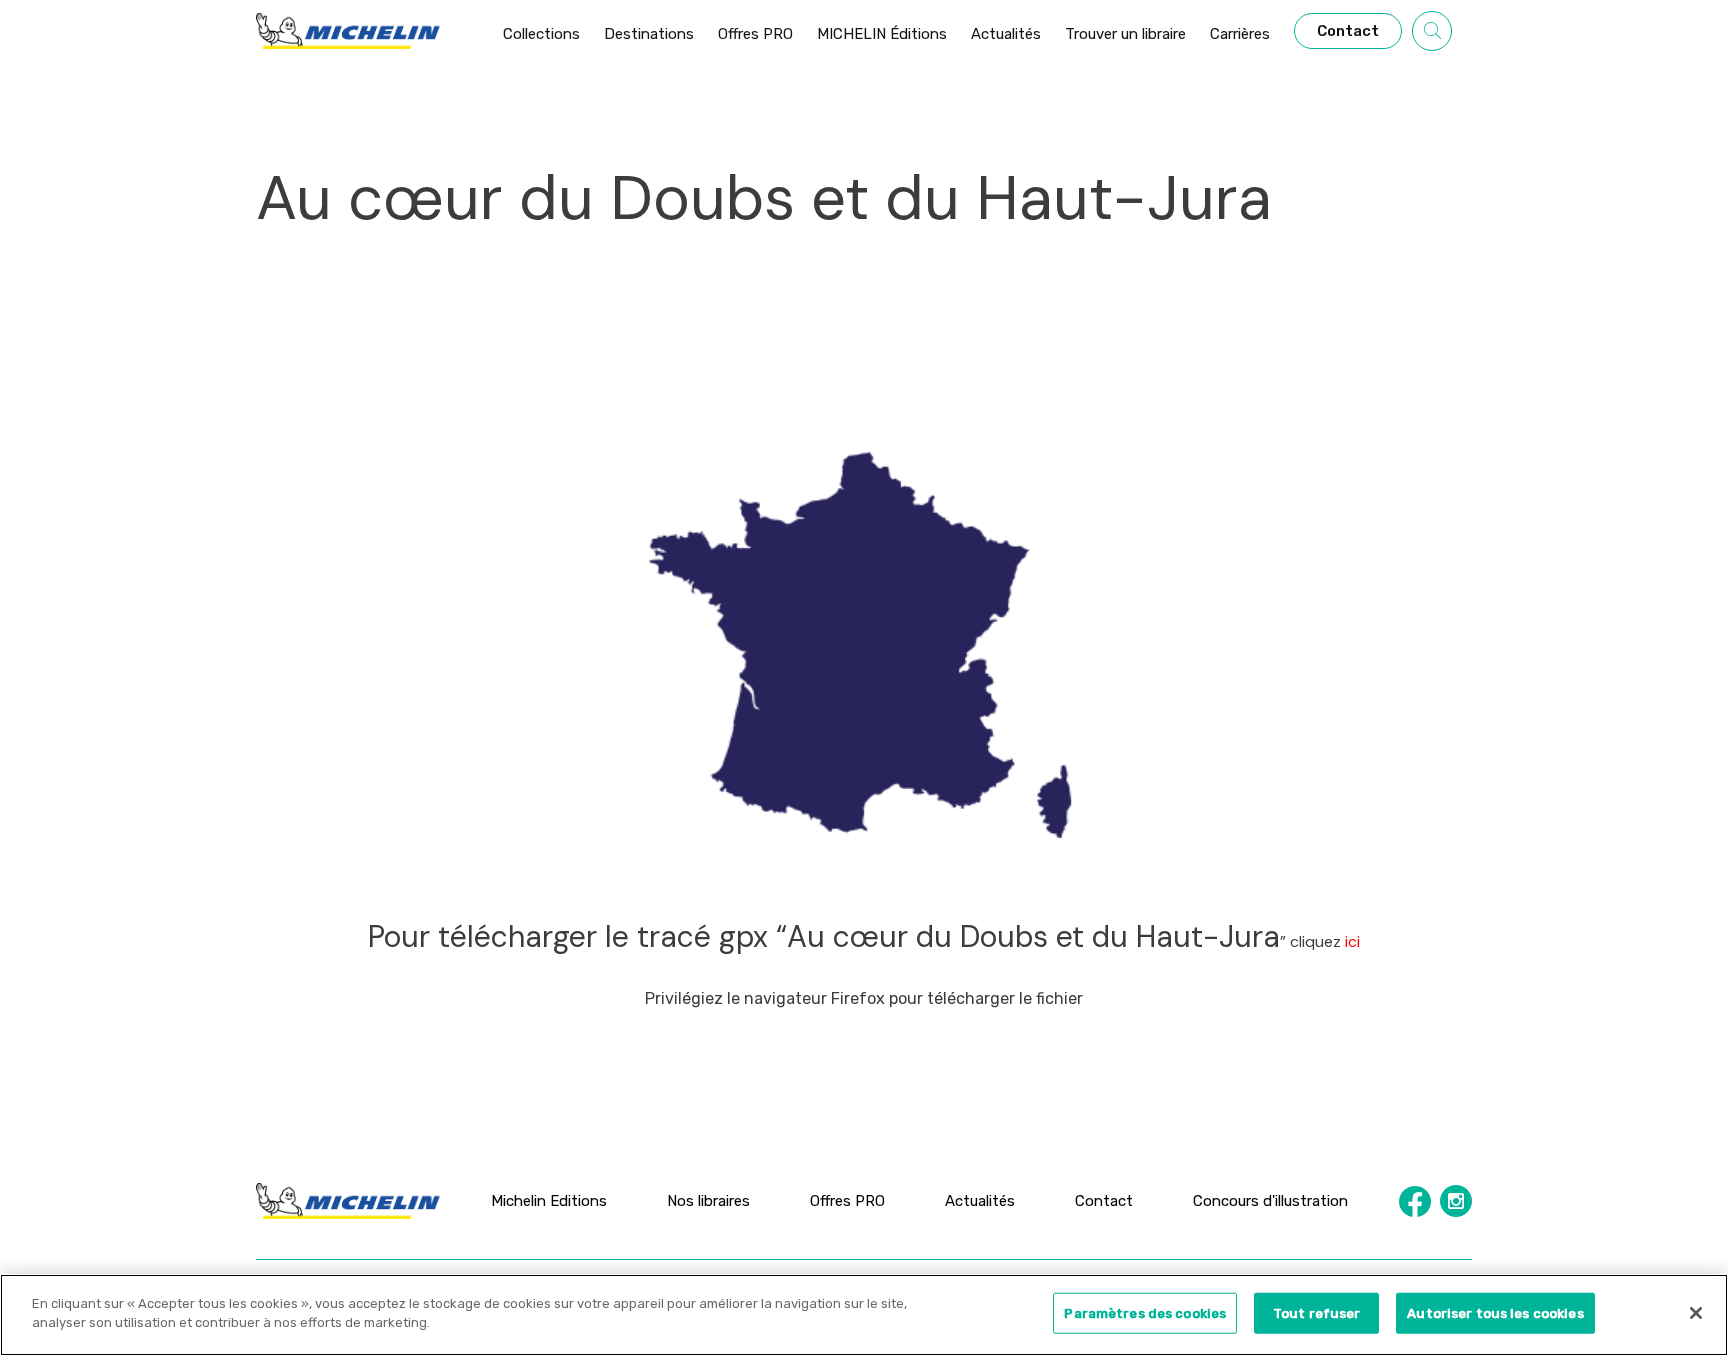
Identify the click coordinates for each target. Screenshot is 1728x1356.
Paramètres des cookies (1145, 1313)
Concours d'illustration (1270, 1201)
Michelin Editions (549, 1201)
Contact (1104, 1201)
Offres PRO (847, 1201)
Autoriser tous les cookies (1495, 1313)
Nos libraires (708, 1201)
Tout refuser (1317, 1313)
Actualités (980, 1201)
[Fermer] (1696, 1313)
